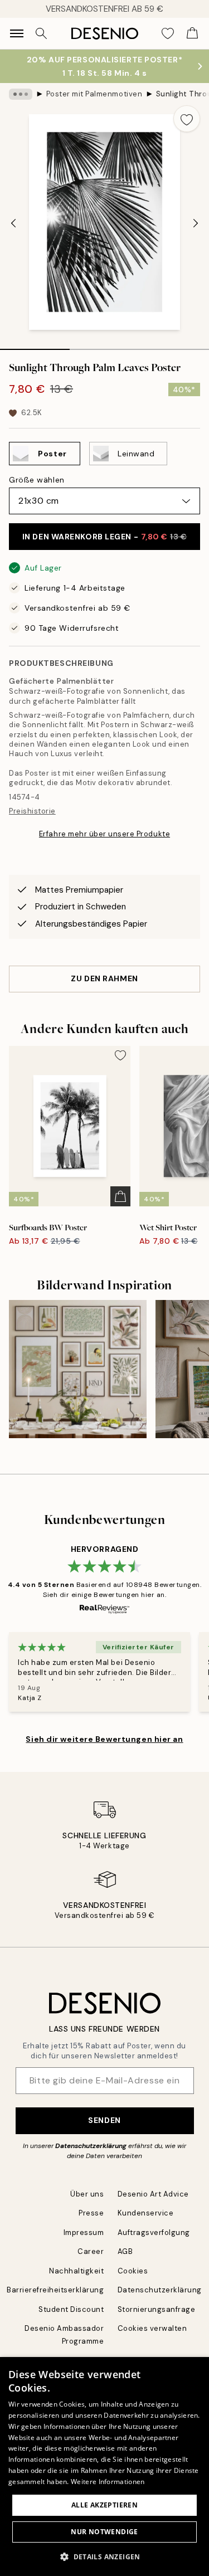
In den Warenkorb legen (105, 537)
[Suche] (41, 33)
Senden (104, 2120)
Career (91, 2251)
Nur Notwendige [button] (104, 2532)
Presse (91, 2213)
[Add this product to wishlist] (187, 119)
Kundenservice (146, 2213)
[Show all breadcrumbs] (21, 94)
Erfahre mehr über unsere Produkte (104, 834)
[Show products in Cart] (192, 33)
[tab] (35, 345)
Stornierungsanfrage (157, 2309)
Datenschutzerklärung (91, 2146)
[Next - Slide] (196, 223)
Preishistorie (32, 811)
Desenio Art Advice (153, 2194)
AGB (125, 2251)
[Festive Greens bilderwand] (78, 1369)
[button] (104, 2556)
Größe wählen (37, 480)
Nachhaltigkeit (76, 2271)
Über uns (87, 2194)
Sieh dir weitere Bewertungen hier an (104, 1739)
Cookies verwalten (152, 2328)
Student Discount (71, 2309)
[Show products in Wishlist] (168, 33)
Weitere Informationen (108, 2482)
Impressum (84, 2232)
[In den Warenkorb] (120, 1196)
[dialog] (104, 2467)
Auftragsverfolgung (154, 2232)
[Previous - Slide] (13, 223)
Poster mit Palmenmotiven (94, 94)
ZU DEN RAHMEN (104, 978)
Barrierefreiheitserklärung (55, 2290)
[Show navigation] (17, 33)
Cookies (133, 2271)
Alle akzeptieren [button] (104, 2505)
